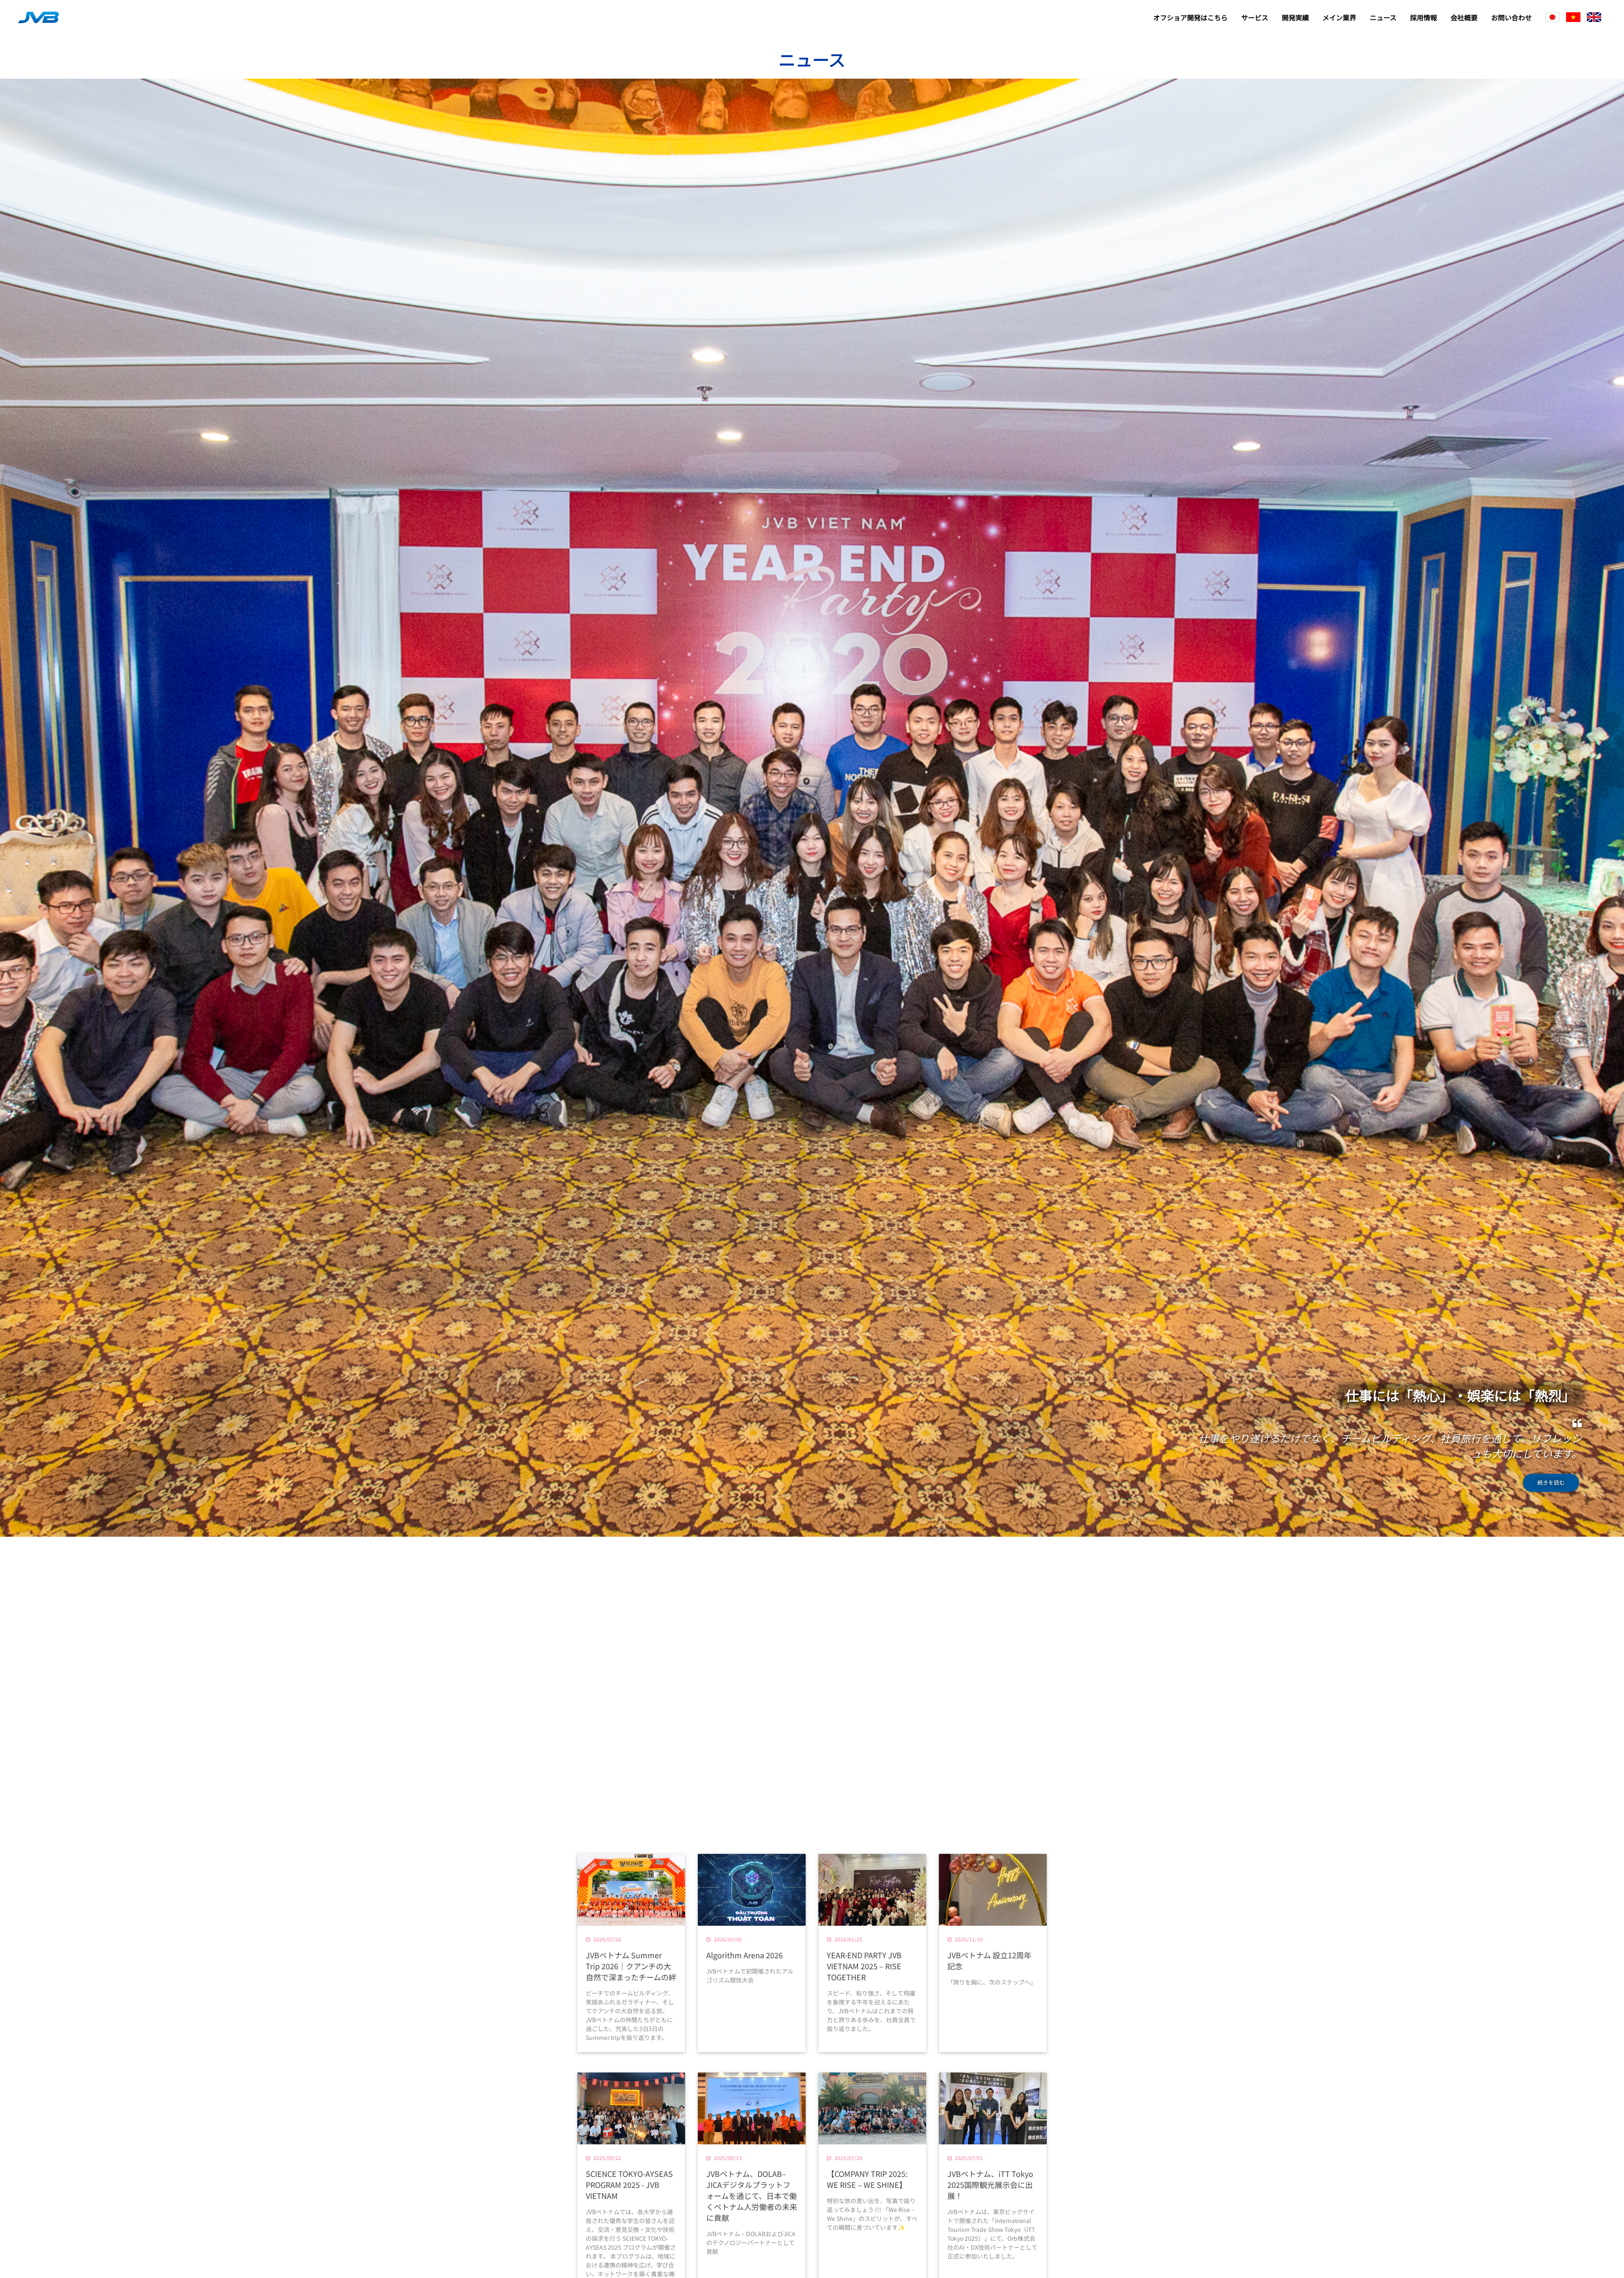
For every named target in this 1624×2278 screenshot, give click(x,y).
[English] (1594, 17)
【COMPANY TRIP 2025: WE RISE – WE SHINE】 (867, 2179)
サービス (1255, 17)
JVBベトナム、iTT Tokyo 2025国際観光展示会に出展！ (990, 2185)
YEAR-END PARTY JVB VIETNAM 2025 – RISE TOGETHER (864, 1966)
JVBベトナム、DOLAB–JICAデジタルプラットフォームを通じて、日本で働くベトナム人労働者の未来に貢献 (752, 2196)
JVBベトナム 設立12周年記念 (989, 1960)
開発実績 (1295, 17)
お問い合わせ (1512, 17)
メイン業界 (1339, 17)
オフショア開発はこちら (1191, 17)
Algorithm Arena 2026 (745, 1955)
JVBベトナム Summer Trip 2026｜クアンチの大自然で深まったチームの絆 (631, 1966)
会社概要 (1464, 17)
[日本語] (1553, 17)
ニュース (1383, 17)
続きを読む (1551, 1482)
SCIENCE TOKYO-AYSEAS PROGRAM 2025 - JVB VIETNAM (629, 2185)
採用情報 (1424, 17)
